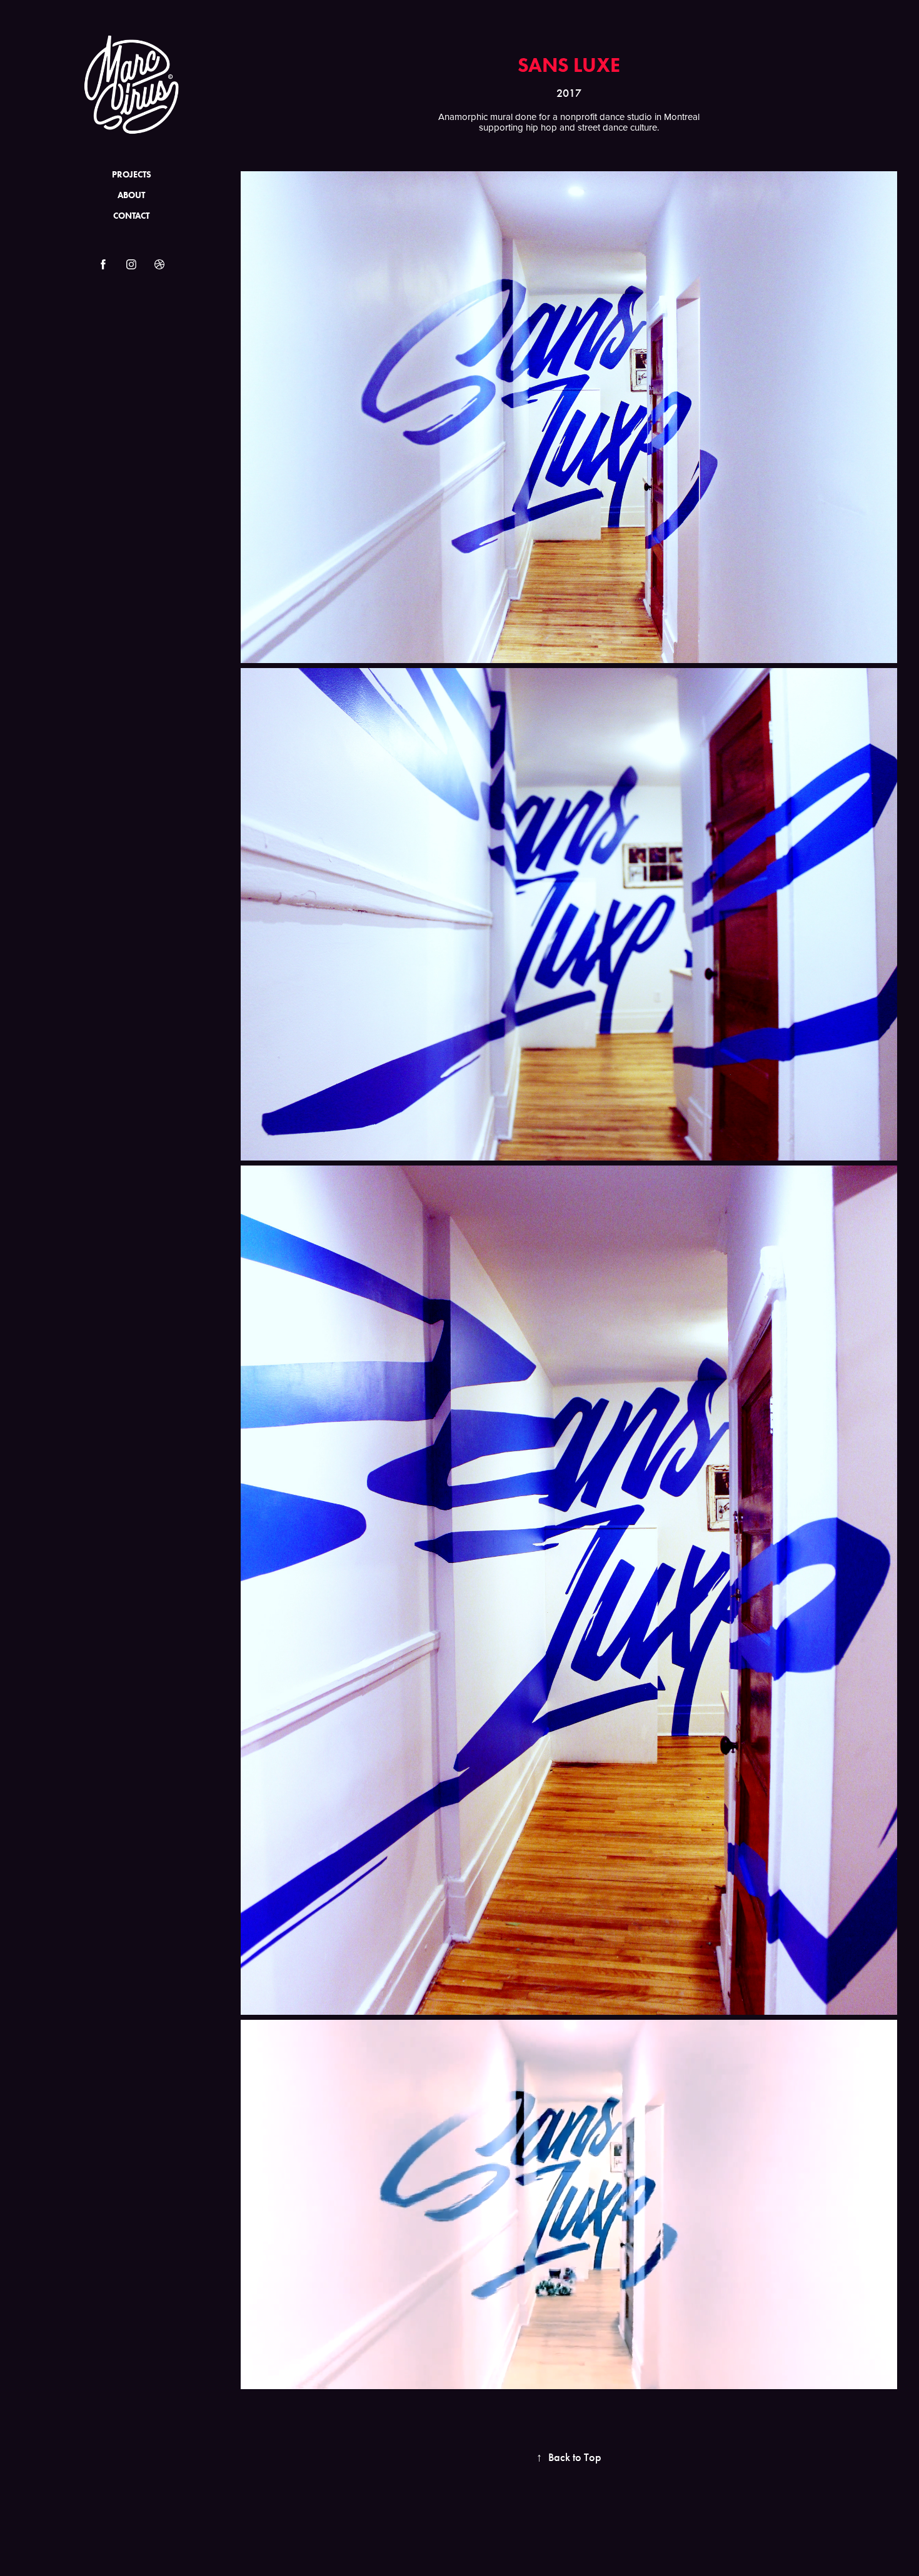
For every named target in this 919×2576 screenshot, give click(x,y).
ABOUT (131, 195)
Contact (131, 216)
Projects (132, 175)
